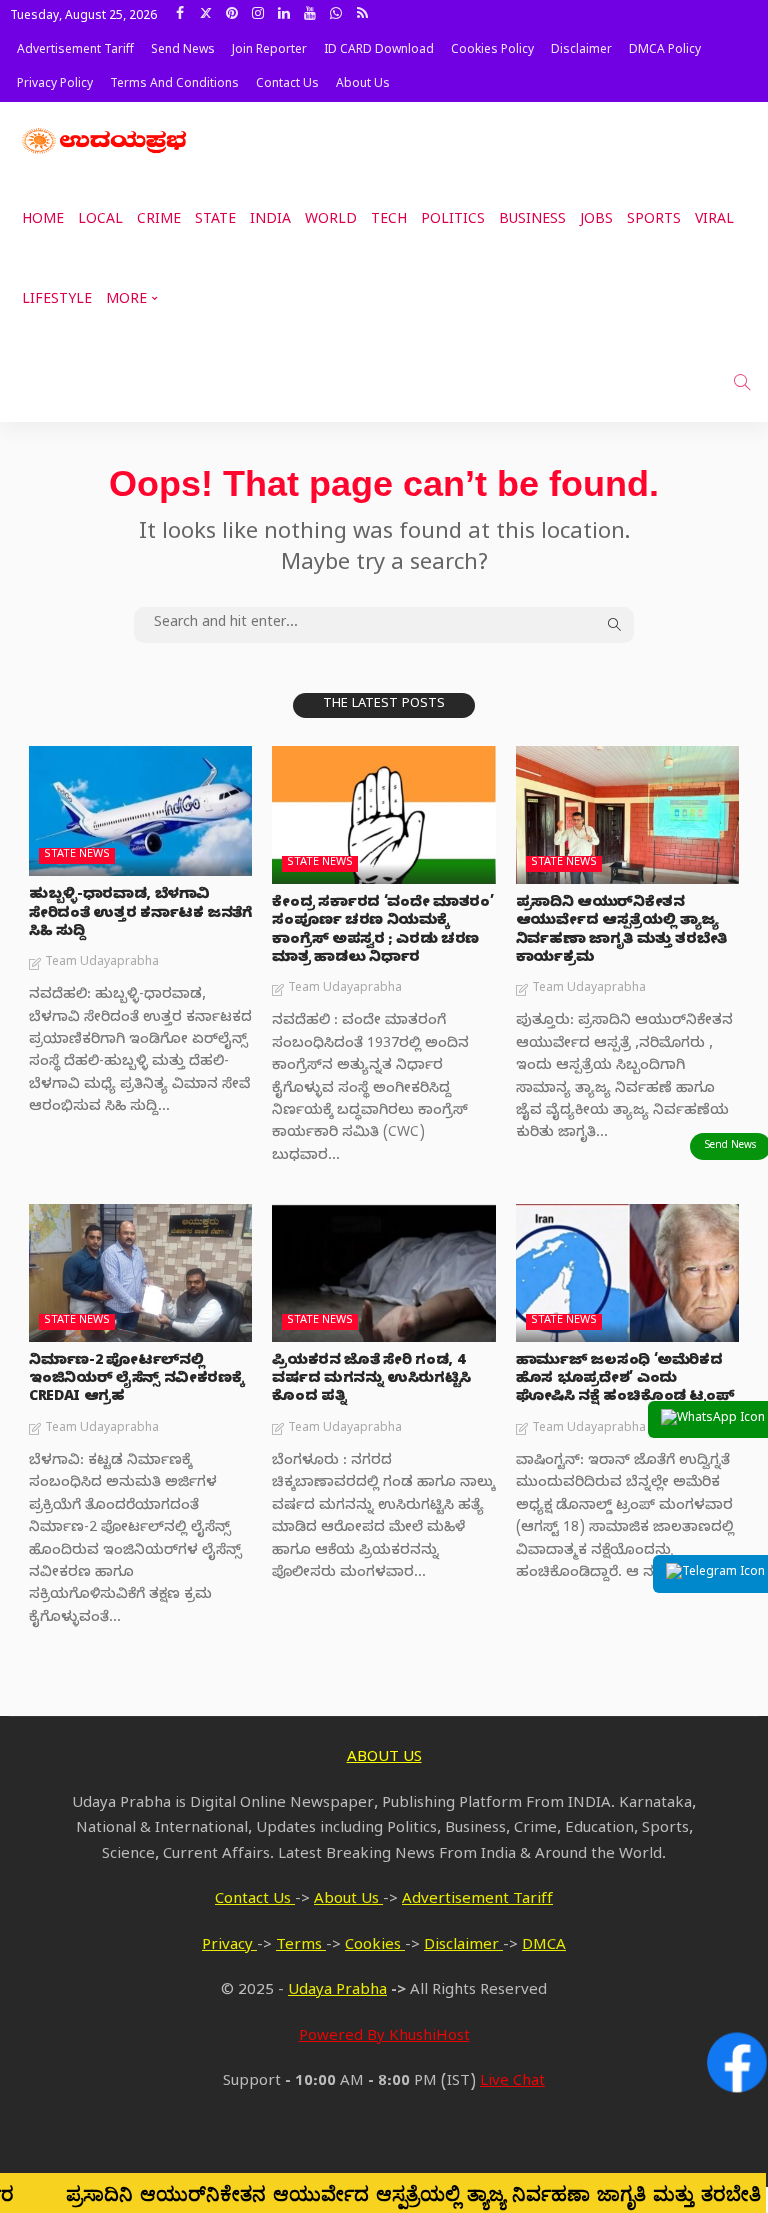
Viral (714, 221)
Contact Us (287, 85)
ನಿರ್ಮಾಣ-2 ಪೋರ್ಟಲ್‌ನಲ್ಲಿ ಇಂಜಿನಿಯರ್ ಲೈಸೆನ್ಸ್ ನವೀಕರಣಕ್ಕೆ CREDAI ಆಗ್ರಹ (136, 1380)
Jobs (596, 221)
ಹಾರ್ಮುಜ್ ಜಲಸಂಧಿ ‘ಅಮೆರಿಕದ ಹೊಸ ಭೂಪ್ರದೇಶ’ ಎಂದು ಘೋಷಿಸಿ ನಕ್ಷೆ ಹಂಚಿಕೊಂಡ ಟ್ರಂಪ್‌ (625, 1380)
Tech (389, 221)
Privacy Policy (55, 85)
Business (532, 221)
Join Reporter (269, 51)
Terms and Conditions (174, 85)
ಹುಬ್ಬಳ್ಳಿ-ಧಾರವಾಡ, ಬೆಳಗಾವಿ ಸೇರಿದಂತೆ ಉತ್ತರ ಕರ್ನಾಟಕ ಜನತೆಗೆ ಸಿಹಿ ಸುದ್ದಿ (140, 914)
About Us (363, 85)
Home (43, 221)
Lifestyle (57, 301)
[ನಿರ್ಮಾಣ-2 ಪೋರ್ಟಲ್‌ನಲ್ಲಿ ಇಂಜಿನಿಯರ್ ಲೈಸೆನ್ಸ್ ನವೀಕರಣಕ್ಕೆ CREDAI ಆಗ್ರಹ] (140, 1273)
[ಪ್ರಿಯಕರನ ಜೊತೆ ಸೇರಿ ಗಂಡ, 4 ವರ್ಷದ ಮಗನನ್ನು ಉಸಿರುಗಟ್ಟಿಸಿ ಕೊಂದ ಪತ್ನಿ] (383, 1273)
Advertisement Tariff (75, 51)
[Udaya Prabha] (105, 142)
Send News (183, 51)
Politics (453, 221)
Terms (301, 1947)
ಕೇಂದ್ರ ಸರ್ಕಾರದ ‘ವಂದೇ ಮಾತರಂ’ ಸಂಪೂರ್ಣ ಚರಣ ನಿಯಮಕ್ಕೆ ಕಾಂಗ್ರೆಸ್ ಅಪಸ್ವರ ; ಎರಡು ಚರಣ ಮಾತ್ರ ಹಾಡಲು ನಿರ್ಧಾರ (382, 932)
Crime (159, 221)
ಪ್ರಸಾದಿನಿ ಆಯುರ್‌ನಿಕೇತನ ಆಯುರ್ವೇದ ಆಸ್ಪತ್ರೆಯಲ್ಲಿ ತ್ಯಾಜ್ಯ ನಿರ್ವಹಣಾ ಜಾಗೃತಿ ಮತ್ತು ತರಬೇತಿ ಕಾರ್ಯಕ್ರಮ (621, 932)
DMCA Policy (665, 51)
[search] (742, 382)
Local (100, 221)
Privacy (229, 1947)
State (215, 221)
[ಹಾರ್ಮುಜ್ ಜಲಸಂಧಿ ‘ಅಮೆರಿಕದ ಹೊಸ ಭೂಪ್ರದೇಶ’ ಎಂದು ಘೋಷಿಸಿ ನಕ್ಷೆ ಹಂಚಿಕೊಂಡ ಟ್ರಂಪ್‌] (627, 1273)
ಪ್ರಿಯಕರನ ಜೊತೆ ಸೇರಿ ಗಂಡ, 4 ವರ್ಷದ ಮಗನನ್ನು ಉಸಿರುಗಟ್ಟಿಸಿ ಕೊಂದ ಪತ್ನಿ (371, 1380)
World (331, 221)
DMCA (544, 1947)
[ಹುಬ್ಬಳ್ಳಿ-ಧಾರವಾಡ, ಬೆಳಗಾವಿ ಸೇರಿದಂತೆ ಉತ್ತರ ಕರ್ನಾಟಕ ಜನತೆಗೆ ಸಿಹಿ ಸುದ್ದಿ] (140, 811)
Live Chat (512, 2083)
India (270, 221)
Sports (654, 221)
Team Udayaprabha (102, 963)
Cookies (375, 1947)
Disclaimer (581, 51)
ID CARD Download (379, 51)
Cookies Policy (492, 51)
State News (77, 855)
